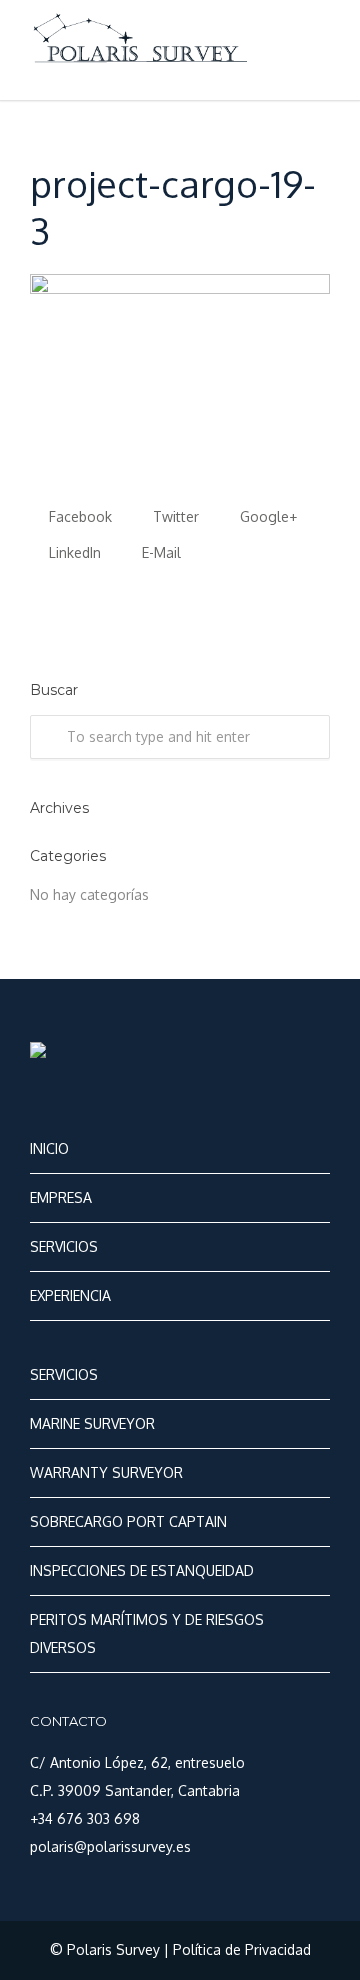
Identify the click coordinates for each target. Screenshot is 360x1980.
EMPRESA (61, 1197)
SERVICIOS (64, 1246)
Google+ (266, 516)
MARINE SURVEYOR (92, 1423)
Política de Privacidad (242, 1949)
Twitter (174, 516)
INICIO (49, 1148)
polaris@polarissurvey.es (110, 1846)
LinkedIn (73, 552)
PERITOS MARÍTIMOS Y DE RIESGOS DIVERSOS (147, 1633)
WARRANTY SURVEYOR (106, 1472)
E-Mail (159, 552)
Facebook (78, 516)
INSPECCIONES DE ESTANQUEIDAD (142, 1570)
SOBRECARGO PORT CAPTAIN (128, 1521)
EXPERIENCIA (70, 1295)
